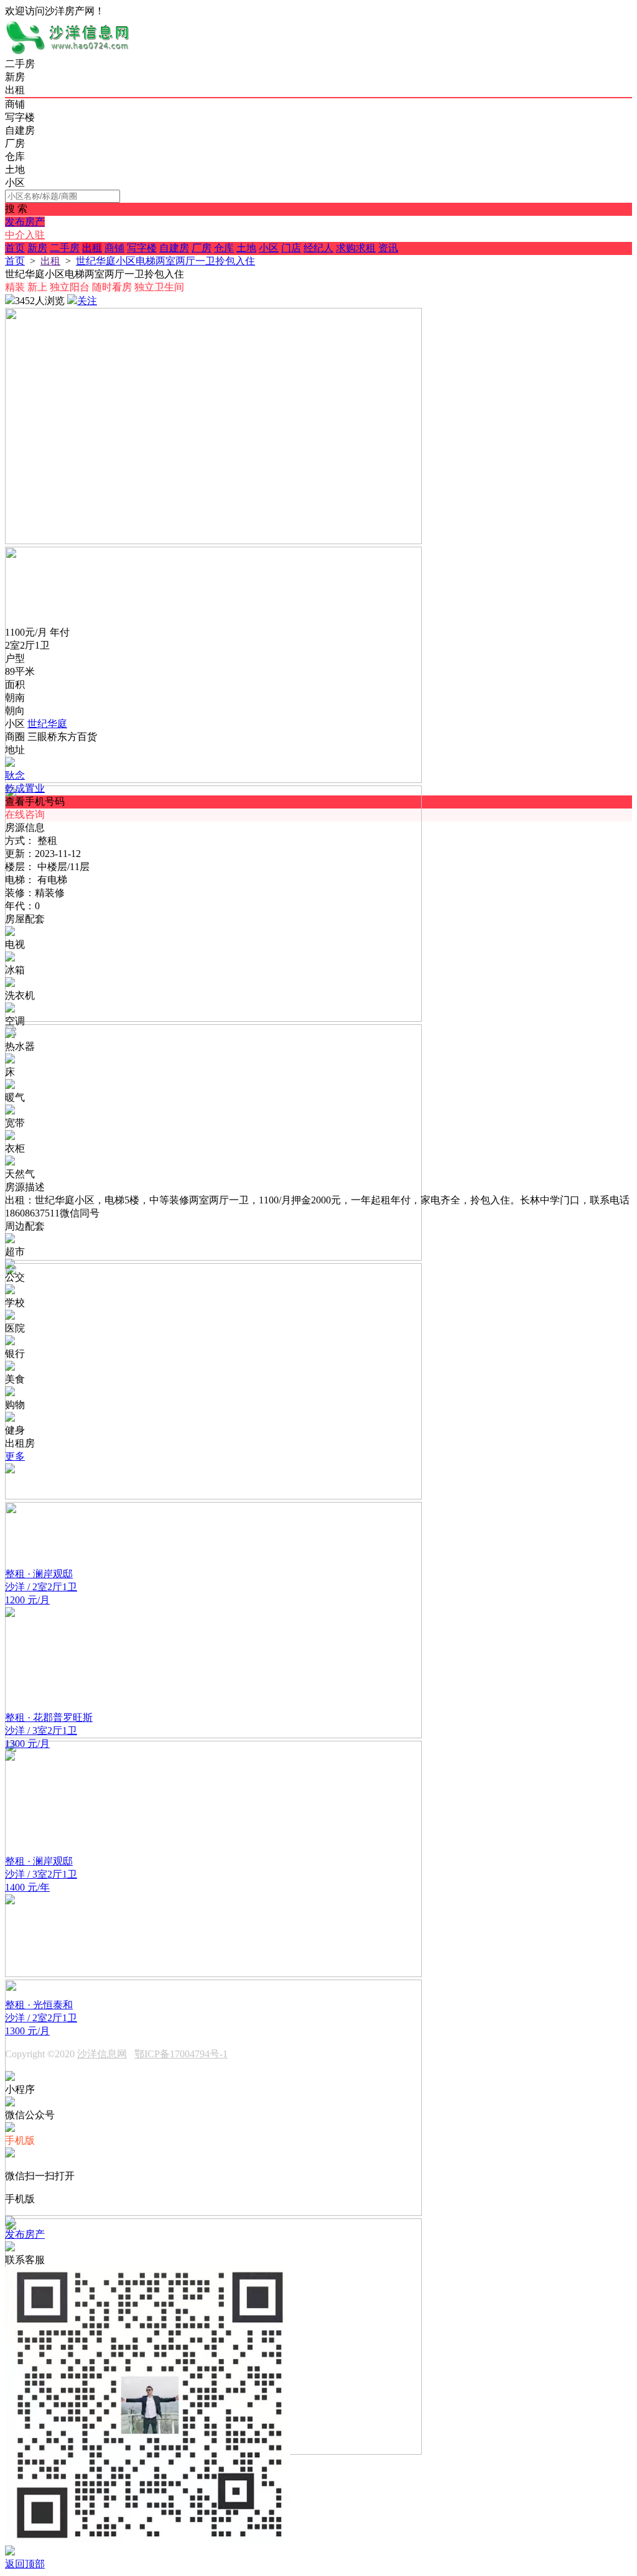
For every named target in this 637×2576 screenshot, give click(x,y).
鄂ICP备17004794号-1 (181, 2054)
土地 (246, 248)
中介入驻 (25, 235)
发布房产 (25, 222)
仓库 (224, 248)
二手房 (65, 248)
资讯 (388, 248)
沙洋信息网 (102, 2054)
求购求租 (356, 248)
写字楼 (142, 248)
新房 (37, 248)
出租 (92, 248)
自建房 (174, 248)
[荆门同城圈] (67, 52)
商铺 (114, 248)
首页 (15, 248)
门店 (291, 248)
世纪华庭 (47, 724)
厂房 (202, 248)
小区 (269, 248)
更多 (15, 1456)
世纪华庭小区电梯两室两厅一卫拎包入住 (165, 261)
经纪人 (318, 248)
